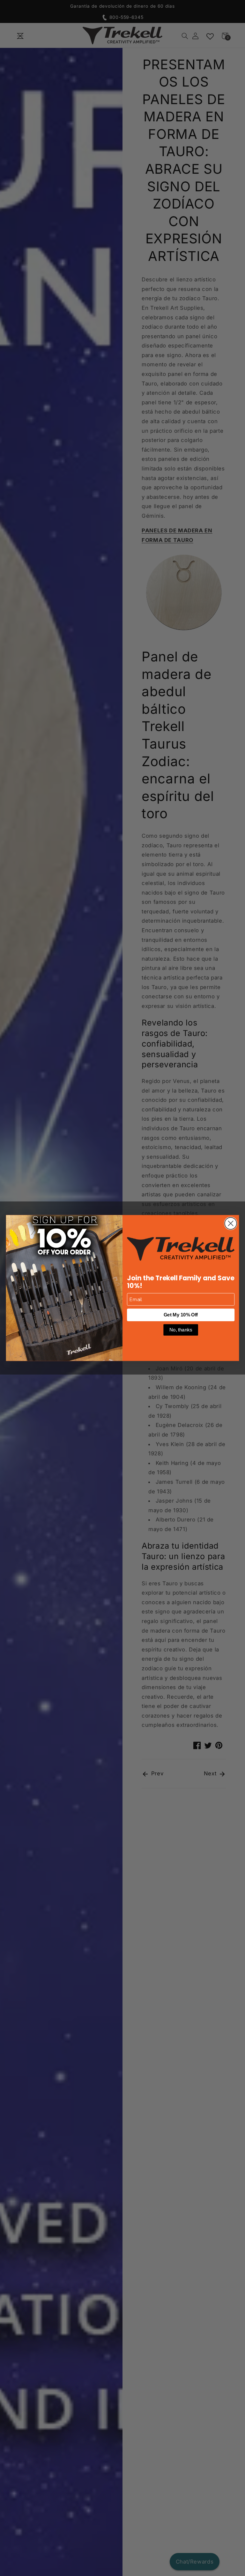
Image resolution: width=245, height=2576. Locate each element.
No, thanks (181, 1330)
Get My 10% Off (181, 1315)
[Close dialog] (230, 1223)
